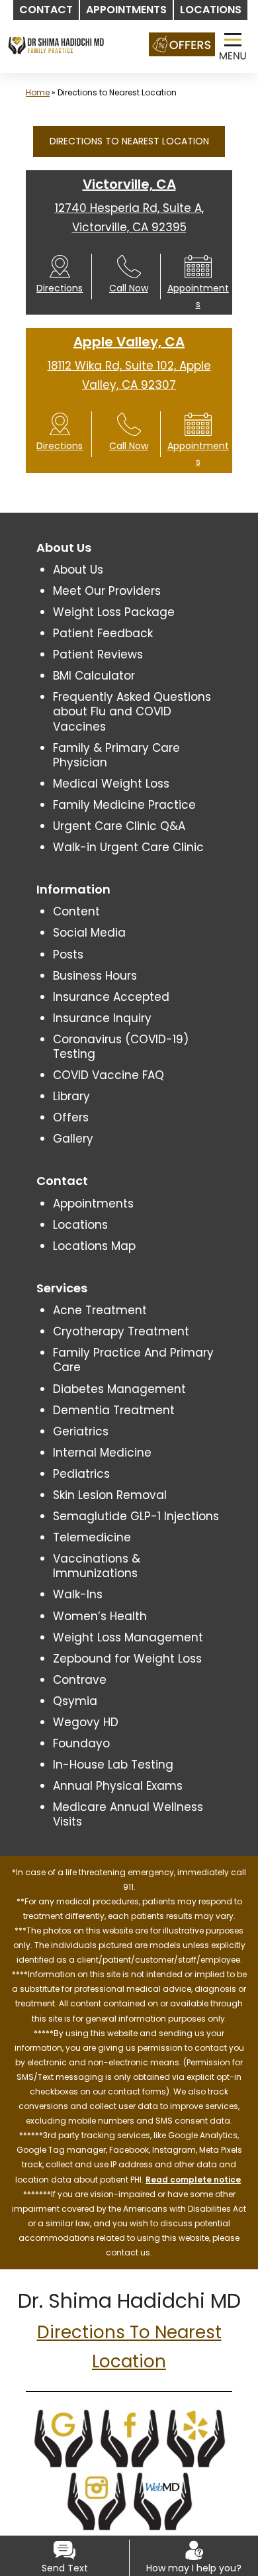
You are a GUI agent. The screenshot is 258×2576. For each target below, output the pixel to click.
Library (71, 1096)
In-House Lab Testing (113, 1765)
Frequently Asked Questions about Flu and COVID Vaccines (132, 711)
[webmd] (162, 2500)
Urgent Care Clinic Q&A (119, 826)
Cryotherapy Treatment (121, 1331)
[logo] (56, 33)
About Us (78, 570)
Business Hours (95, 976)
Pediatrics (81, 1474)
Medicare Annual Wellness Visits (128, 1814)
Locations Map (94, 1246)
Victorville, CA (129, 184)
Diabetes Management (119, 1389)
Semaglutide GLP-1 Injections (136, 1516)
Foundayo (81, 1743)
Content (76, 911)
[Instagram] (96, 2500)
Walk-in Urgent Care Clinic (128, 847)
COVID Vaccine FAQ (108, 1075)
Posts (68, 954)
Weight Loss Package (114, 612)
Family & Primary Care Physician (116, 755)
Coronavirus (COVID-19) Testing (121, 1047)
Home (38, 92)
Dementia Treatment (114, 1410)
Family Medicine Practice (124, 805)
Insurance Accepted (111, 997)
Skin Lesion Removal (110, 1495)
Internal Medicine (102, 1453)
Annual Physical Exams (118, 1786)
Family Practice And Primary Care (133, 1360)
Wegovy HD (86, 1722)
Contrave (80, 1680)
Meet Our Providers (107, 591)
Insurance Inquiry (102, 1018)
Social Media (89, 933)
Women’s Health (100, 1616)
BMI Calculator (94, 676)
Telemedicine (92, 1537)
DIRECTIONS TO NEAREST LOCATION (129, 141)
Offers (71, 1117)
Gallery (73, 1139)
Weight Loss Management (128, 1637)
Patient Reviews (98, 654)
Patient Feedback (103, 633)
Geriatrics (81, 1431)
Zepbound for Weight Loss (127, 1659)
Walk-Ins (78, 1594)
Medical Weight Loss (111, 784)
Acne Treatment (100, 1310)
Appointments (93, 1204)
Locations (80, 1225)
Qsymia (75, 1701)
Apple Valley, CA (129, 342)
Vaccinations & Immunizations (97, 1566)
